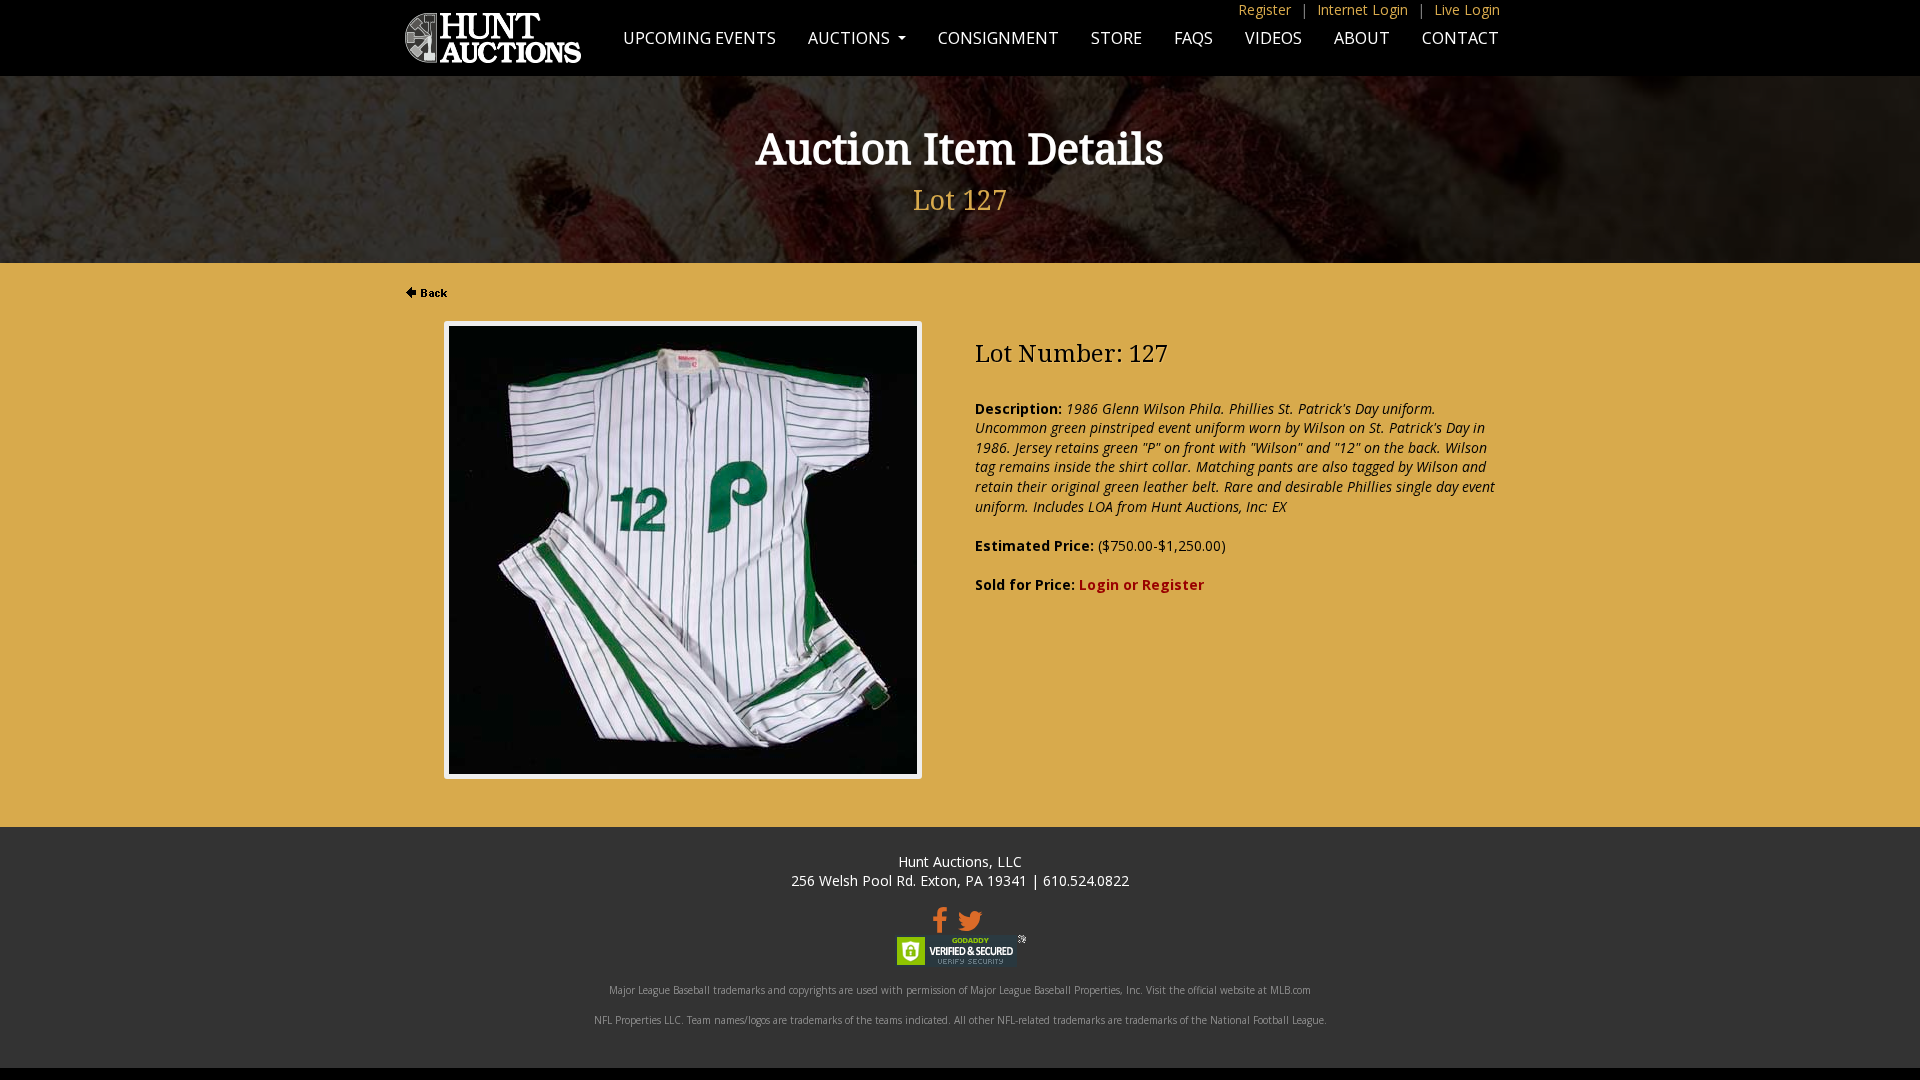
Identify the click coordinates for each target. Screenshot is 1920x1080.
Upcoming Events (699, 38)
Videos (1273, 38)
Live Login (1467, 9)
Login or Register (1141, 584)
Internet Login (1362, 9)
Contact (1460, 38)
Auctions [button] (851, 38)
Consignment (998, 38)
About (1362, 38)
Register (1264, 9)
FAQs (1193, 38)
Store (1116, 38)
